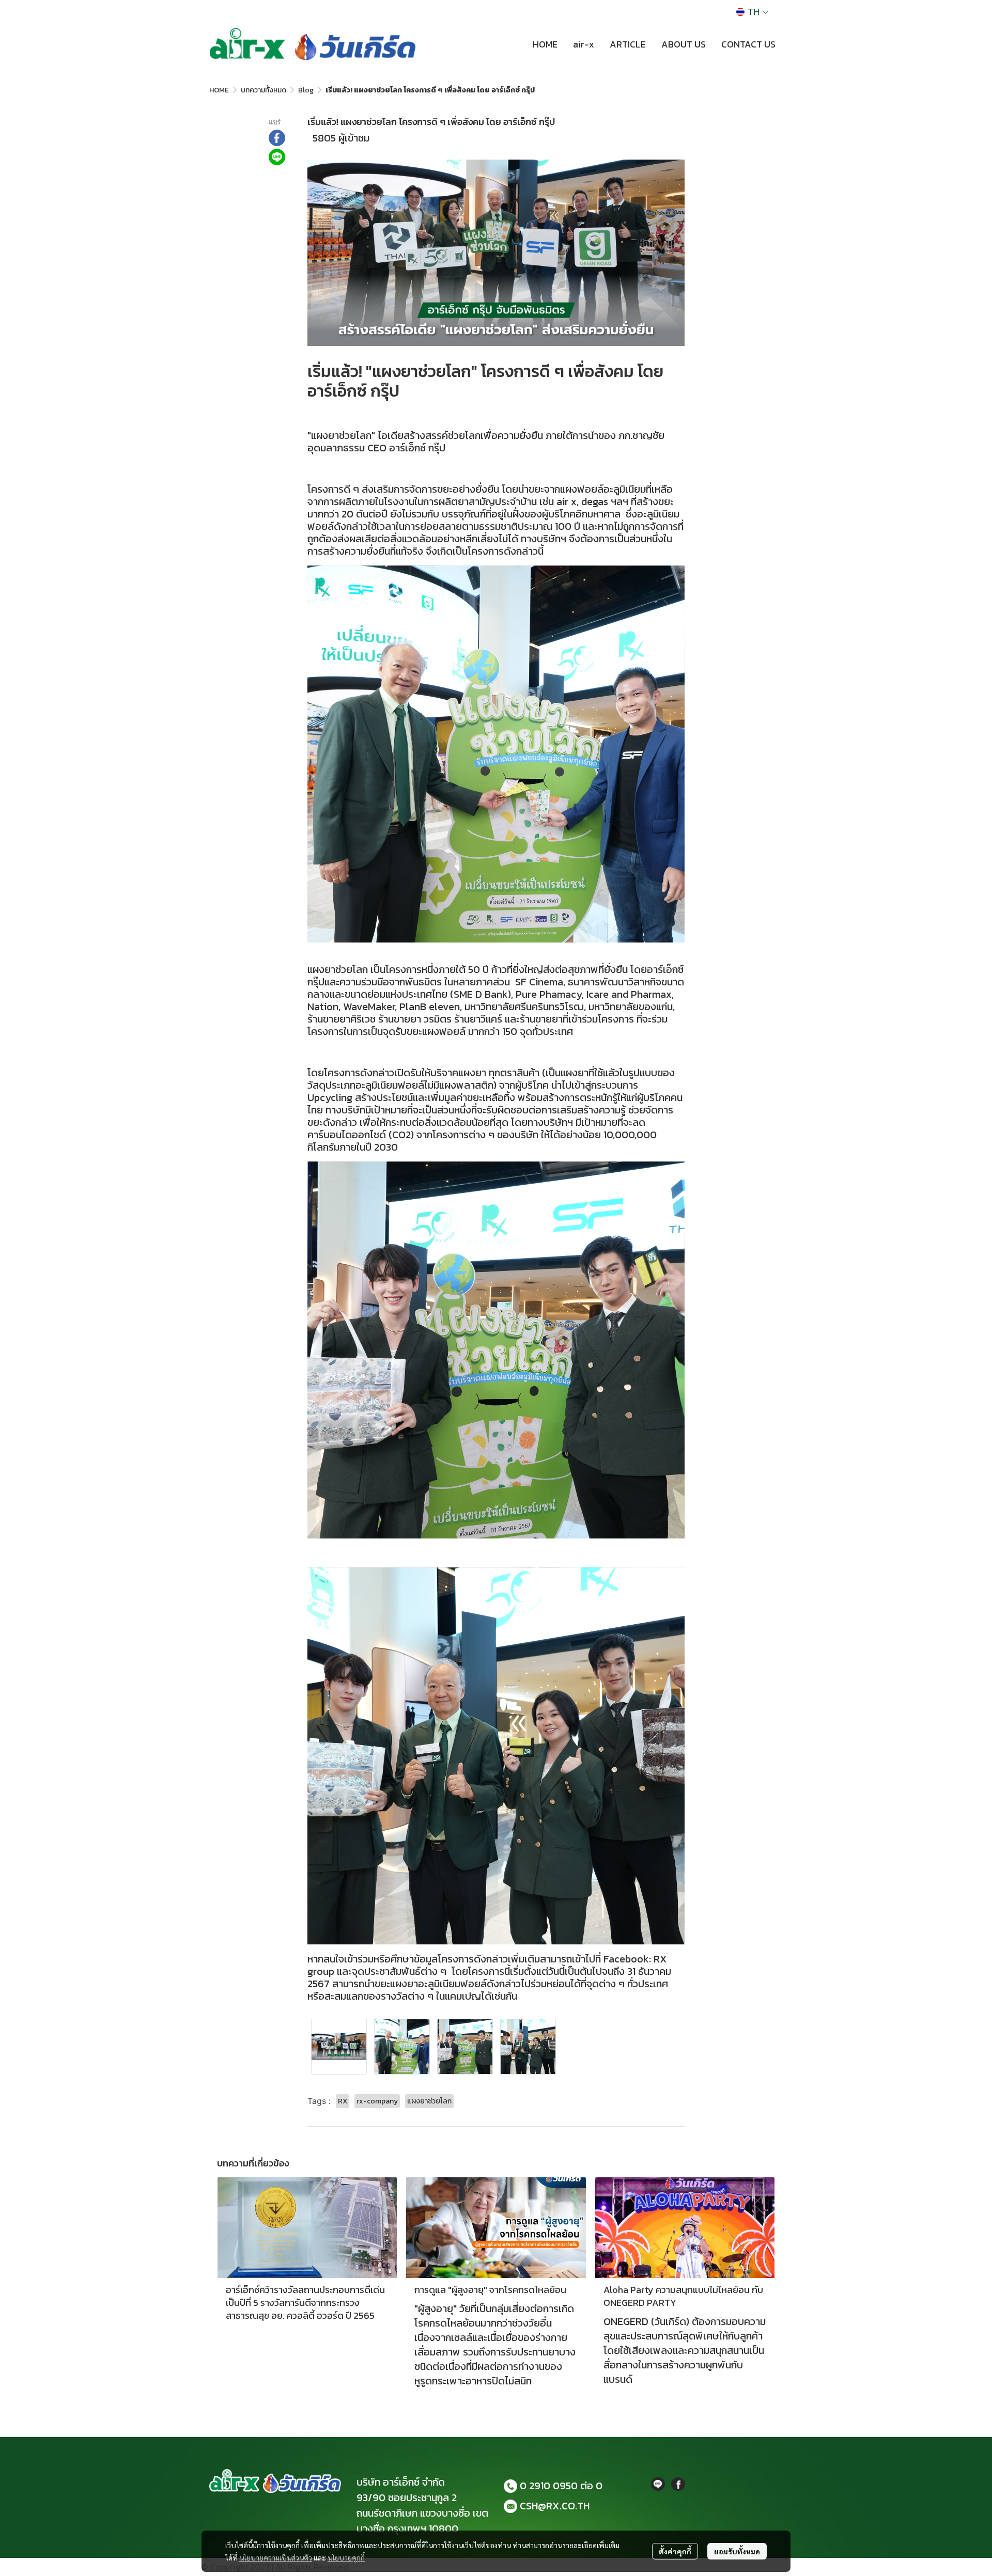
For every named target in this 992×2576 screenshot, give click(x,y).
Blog (306, 90)
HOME (219, 90)
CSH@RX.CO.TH (555, 2506)
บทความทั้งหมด (263, 90)
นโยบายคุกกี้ (346, 2557)
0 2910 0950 (549, 2486)
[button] (752, 12)
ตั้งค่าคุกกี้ (675, 2551)
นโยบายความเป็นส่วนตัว (276, 2557)
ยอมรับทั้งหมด (737, 2551)
